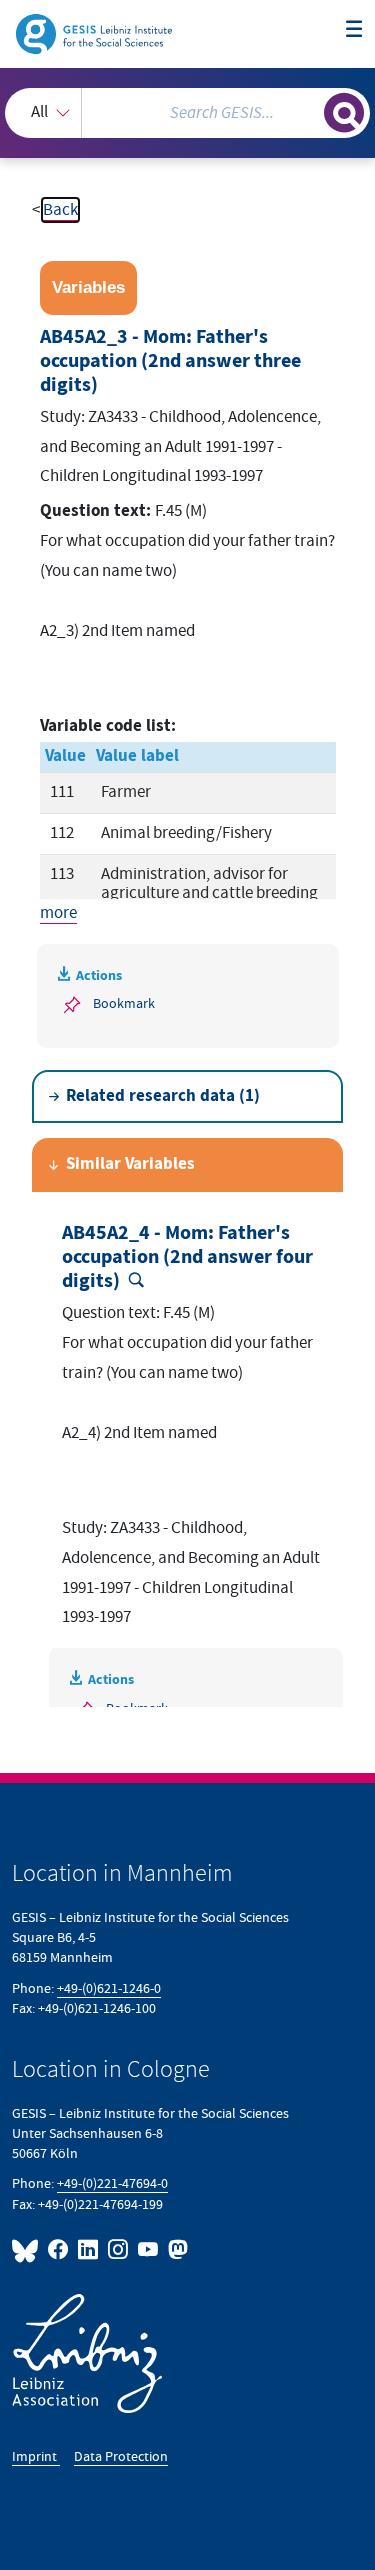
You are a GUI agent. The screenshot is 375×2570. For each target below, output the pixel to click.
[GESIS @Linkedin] (89, 2249)
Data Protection (121, 2456)
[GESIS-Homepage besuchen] (95, 33)
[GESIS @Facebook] (59, 2249)
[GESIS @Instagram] (119, 2249)
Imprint (36, 2456)
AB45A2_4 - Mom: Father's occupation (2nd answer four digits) (187, 1257)
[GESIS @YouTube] (149, 2249)
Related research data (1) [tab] (163, 1096)
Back (60, 210)
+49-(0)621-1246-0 (109, 1988)
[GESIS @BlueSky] (28, 2249)
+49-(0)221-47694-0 (112, 2183)
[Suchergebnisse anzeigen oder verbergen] (344, 113)
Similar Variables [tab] (130, 1164)
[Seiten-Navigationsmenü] (354, 30)
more (58, 913)
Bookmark (124, 1003)
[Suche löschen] (308, 110)
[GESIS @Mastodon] (176, 2249)
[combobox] (187, 113)
